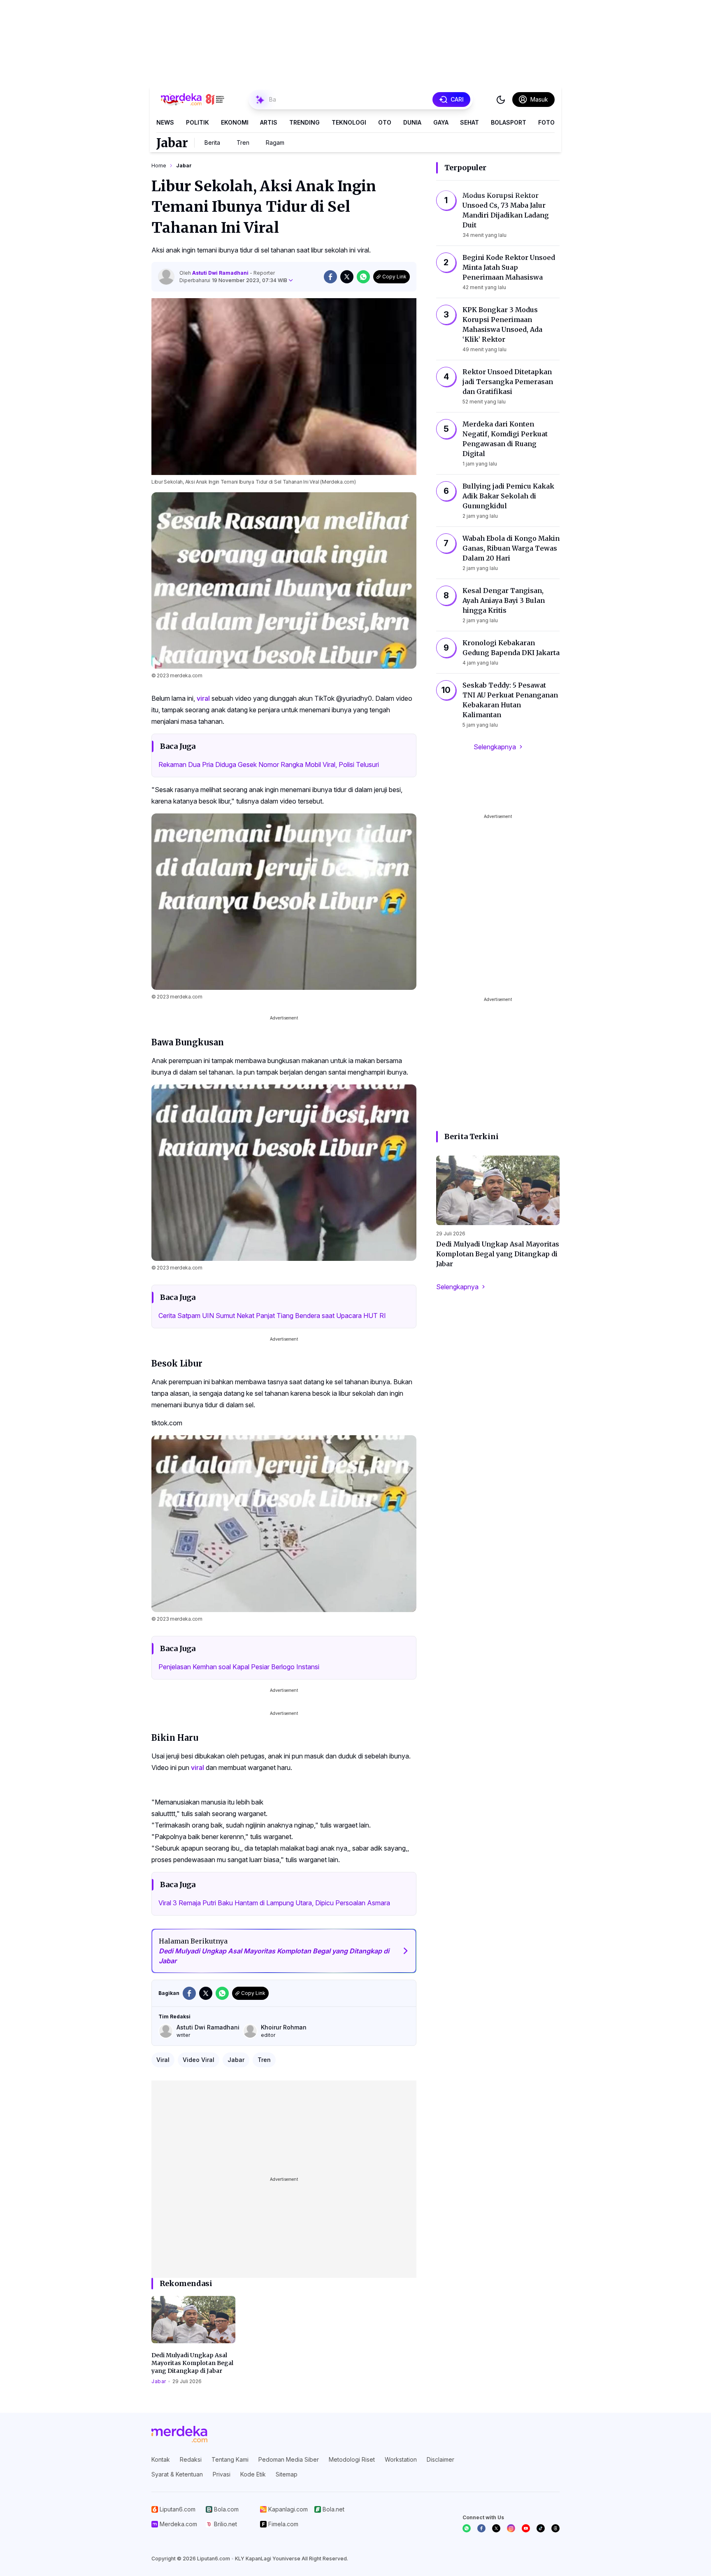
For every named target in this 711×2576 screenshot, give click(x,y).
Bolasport (509, 122)
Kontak (161, 2459)
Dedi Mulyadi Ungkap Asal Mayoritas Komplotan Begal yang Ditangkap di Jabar (192, 2363)
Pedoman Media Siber (289, 2459)
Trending (304, 122)
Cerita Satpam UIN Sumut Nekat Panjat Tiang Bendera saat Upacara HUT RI (272, 1316)
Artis (269, 122)
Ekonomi (235, 122)
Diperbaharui (233, 280)
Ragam (275, 142)
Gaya (441, 122)
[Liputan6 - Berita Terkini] (179, 2434)
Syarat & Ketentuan (177, 2474)
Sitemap (287, 2474)
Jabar (172, 143)
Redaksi (191, 2459)
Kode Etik (253, 2474)
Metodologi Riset (352, 2459)
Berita (212, 142)
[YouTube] (526, 2528)
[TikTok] (541, 2528)
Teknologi (349, 122)
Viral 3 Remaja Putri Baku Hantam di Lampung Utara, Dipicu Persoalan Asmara (274, 1903)
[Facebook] (481, 2528)
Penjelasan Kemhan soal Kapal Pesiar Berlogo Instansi (239, 1667)
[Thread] (555, 2528)
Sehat (469, 122)
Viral (163, 2060)
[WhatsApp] (467, 2528)
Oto (385, 122)
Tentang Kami (230, 2459)
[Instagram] (511, 2528)
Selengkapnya (495, 747)
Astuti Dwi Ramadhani (221, 273)
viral (203, 698)
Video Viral (199, 2060)
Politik (197, 122)
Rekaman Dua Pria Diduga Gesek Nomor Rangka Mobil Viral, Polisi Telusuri (269, 764)
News (165, 122)
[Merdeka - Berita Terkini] (193, 100)
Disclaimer (440, 2459)
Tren (243, 142)
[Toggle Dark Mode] (501, 100)
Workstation (401, 2459)
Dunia (412, 122)
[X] (496, 2528)
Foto (546, 122)
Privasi (222, 2474)
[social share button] (330, 277)
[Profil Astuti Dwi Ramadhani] (166, 277)
